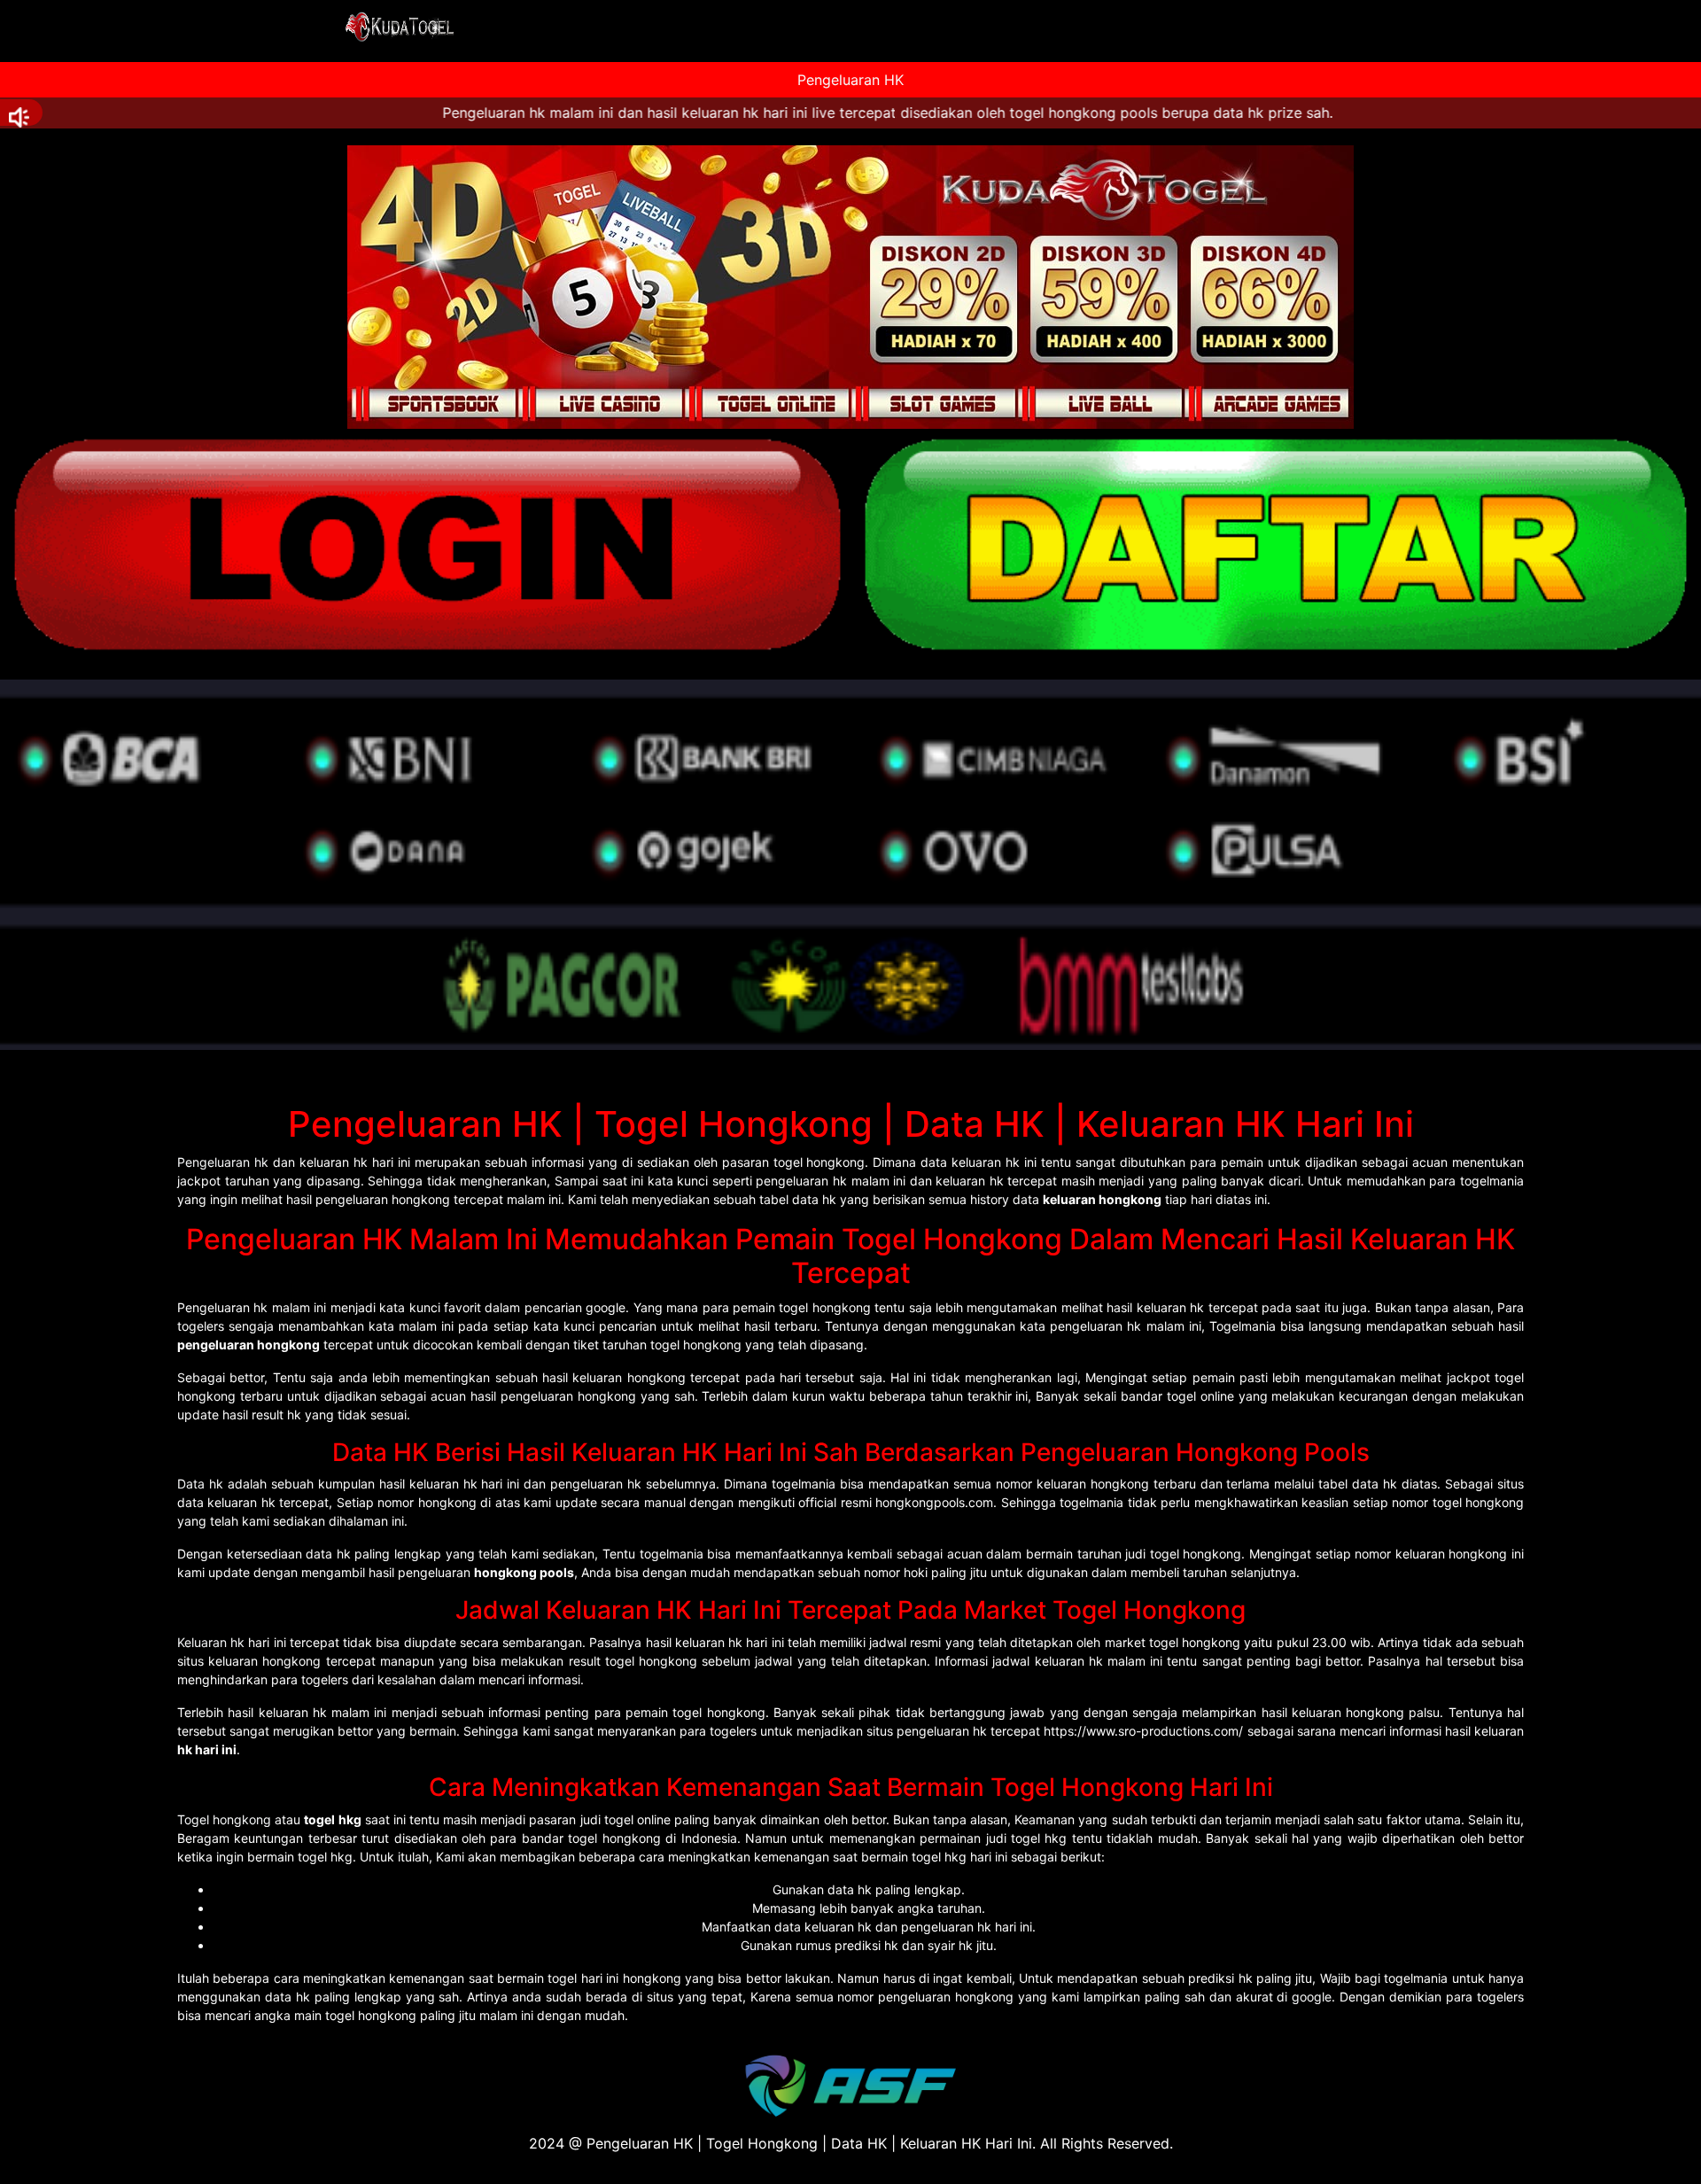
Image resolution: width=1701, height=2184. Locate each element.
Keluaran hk (211, 1642)
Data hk (200, 1484)
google (1312, 1997)
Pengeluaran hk (223, 1162)
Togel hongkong (224, 1819)
